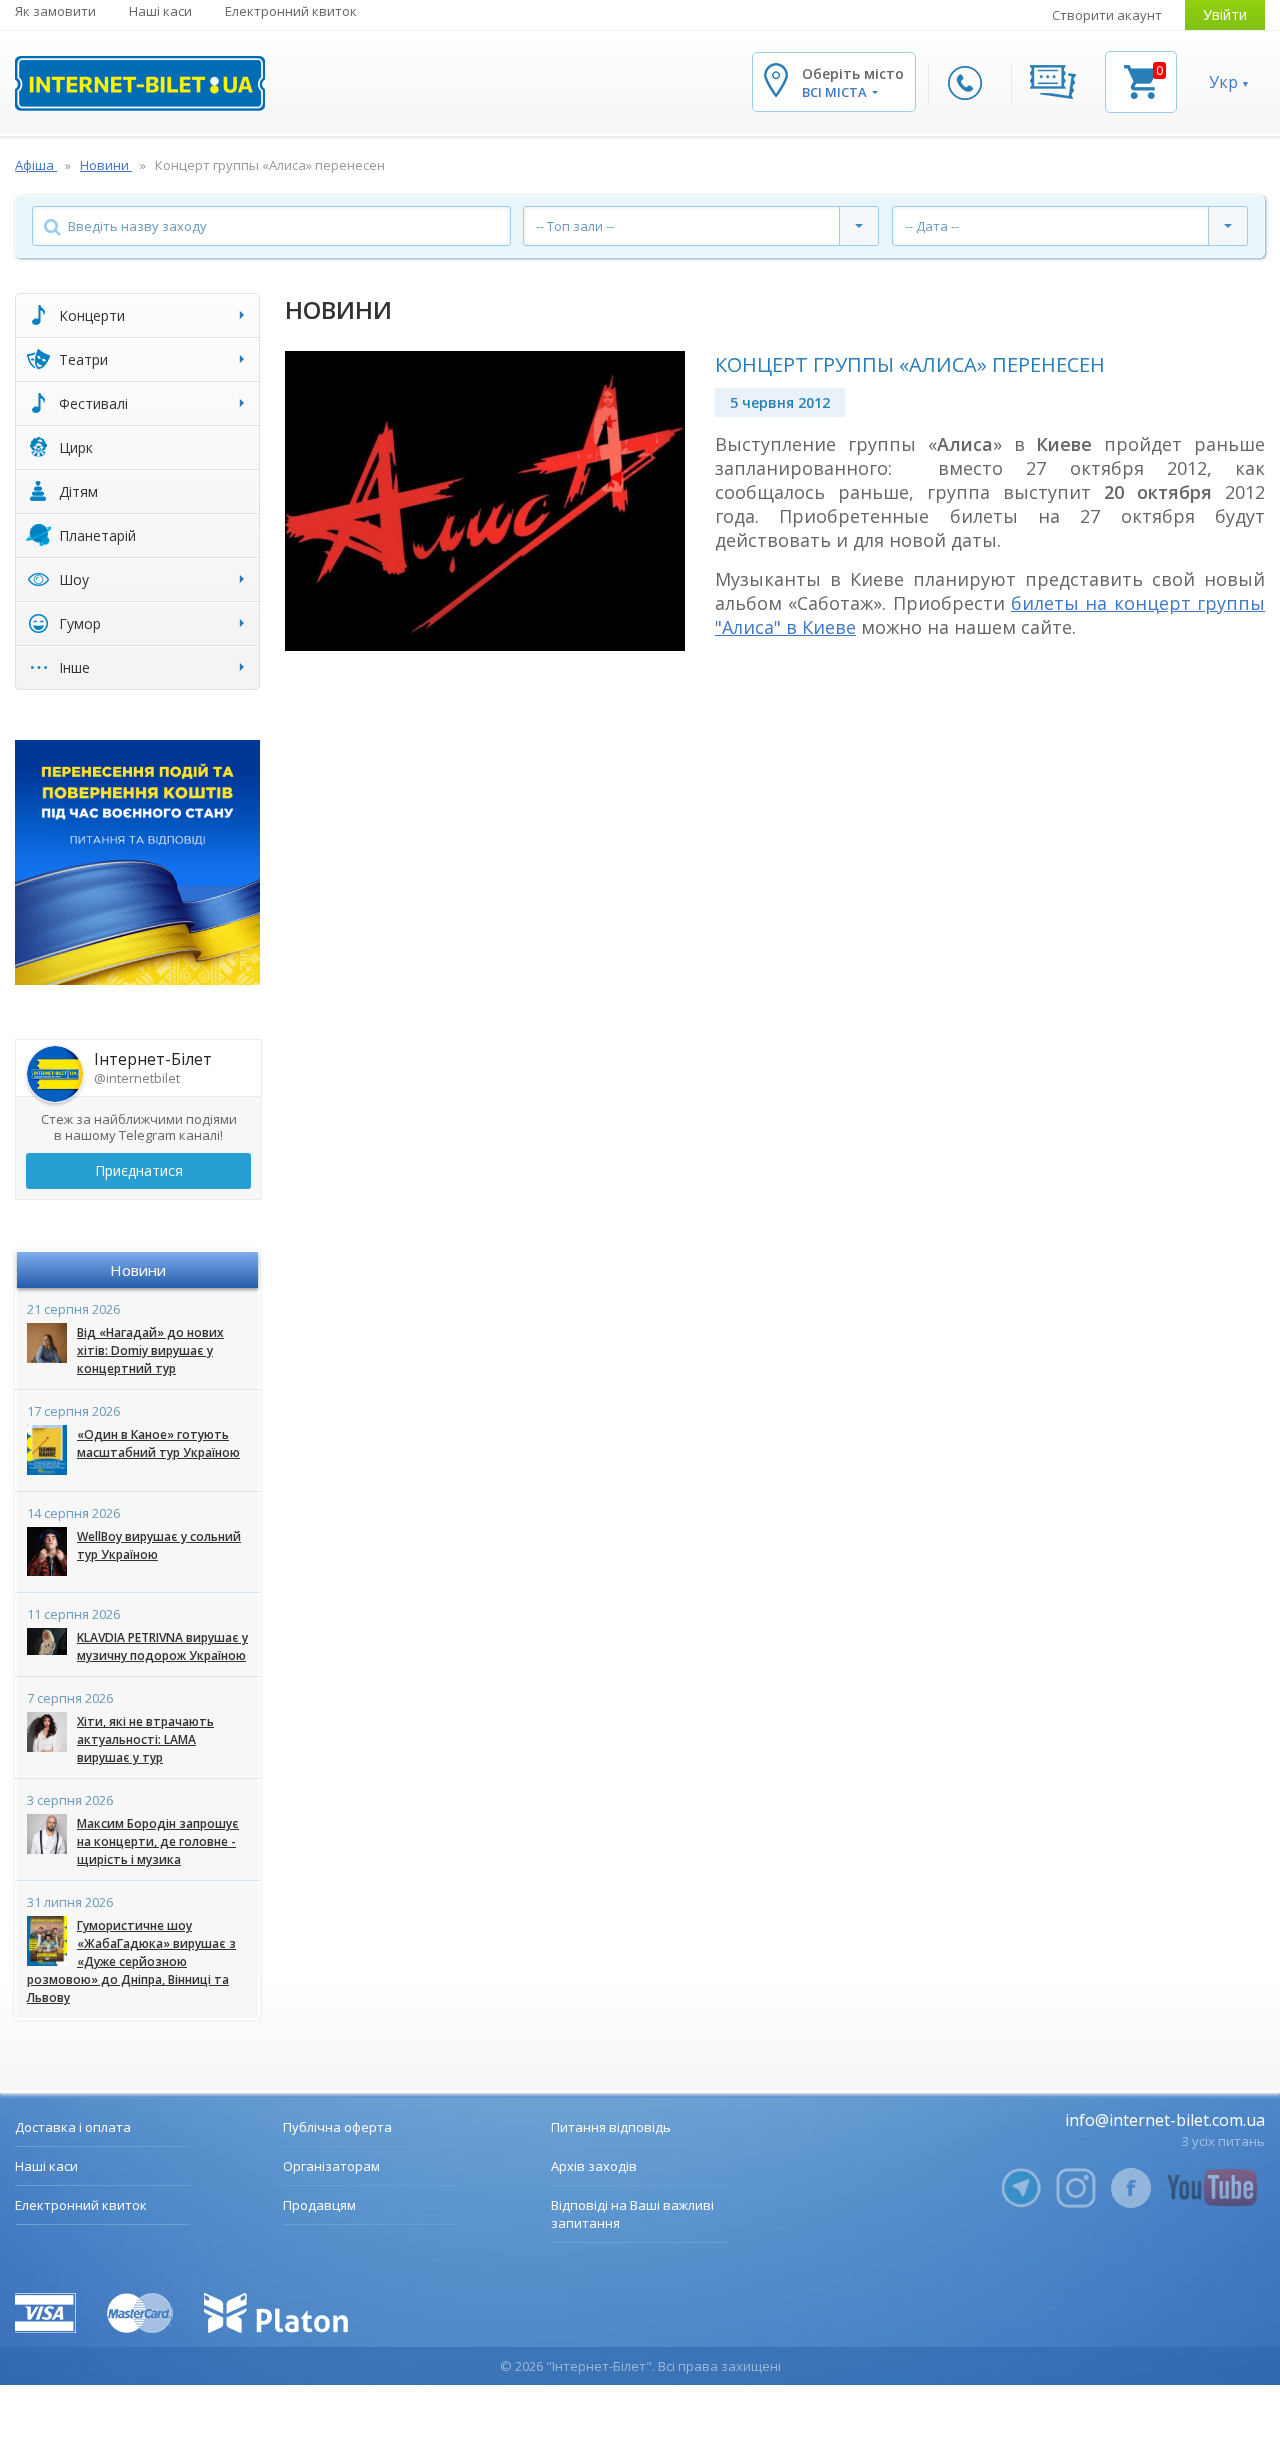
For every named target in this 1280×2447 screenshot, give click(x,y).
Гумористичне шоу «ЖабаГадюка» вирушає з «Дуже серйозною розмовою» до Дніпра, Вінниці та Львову (131, 1961)
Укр (1223, 82)
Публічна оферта (337, 2127)
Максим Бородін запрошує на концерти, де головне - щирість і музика (158, 1841)
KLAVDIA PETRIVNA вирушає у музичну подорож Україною (162, 1646)
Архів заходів (594, 2166)
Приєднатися (139, 1170)
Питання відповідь (611, 2127)
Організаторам (331, 2166)
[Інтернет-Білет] (140, 83)
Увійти (1225, 14)
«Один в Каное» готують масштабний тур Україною (158, 1443)
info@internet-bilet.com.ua (1165, 2120)
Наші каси (160, 11)
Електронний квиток (291, 11)
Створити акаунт (1107, 15)
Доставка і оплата (73, 2127)
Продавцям (319, 2205)
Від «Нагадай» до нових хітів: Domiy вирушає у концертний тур (150, 1350)
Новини (138, 1270)
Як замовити (55, 11)
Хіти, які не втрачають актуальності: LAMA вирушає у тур (145, 1739)
